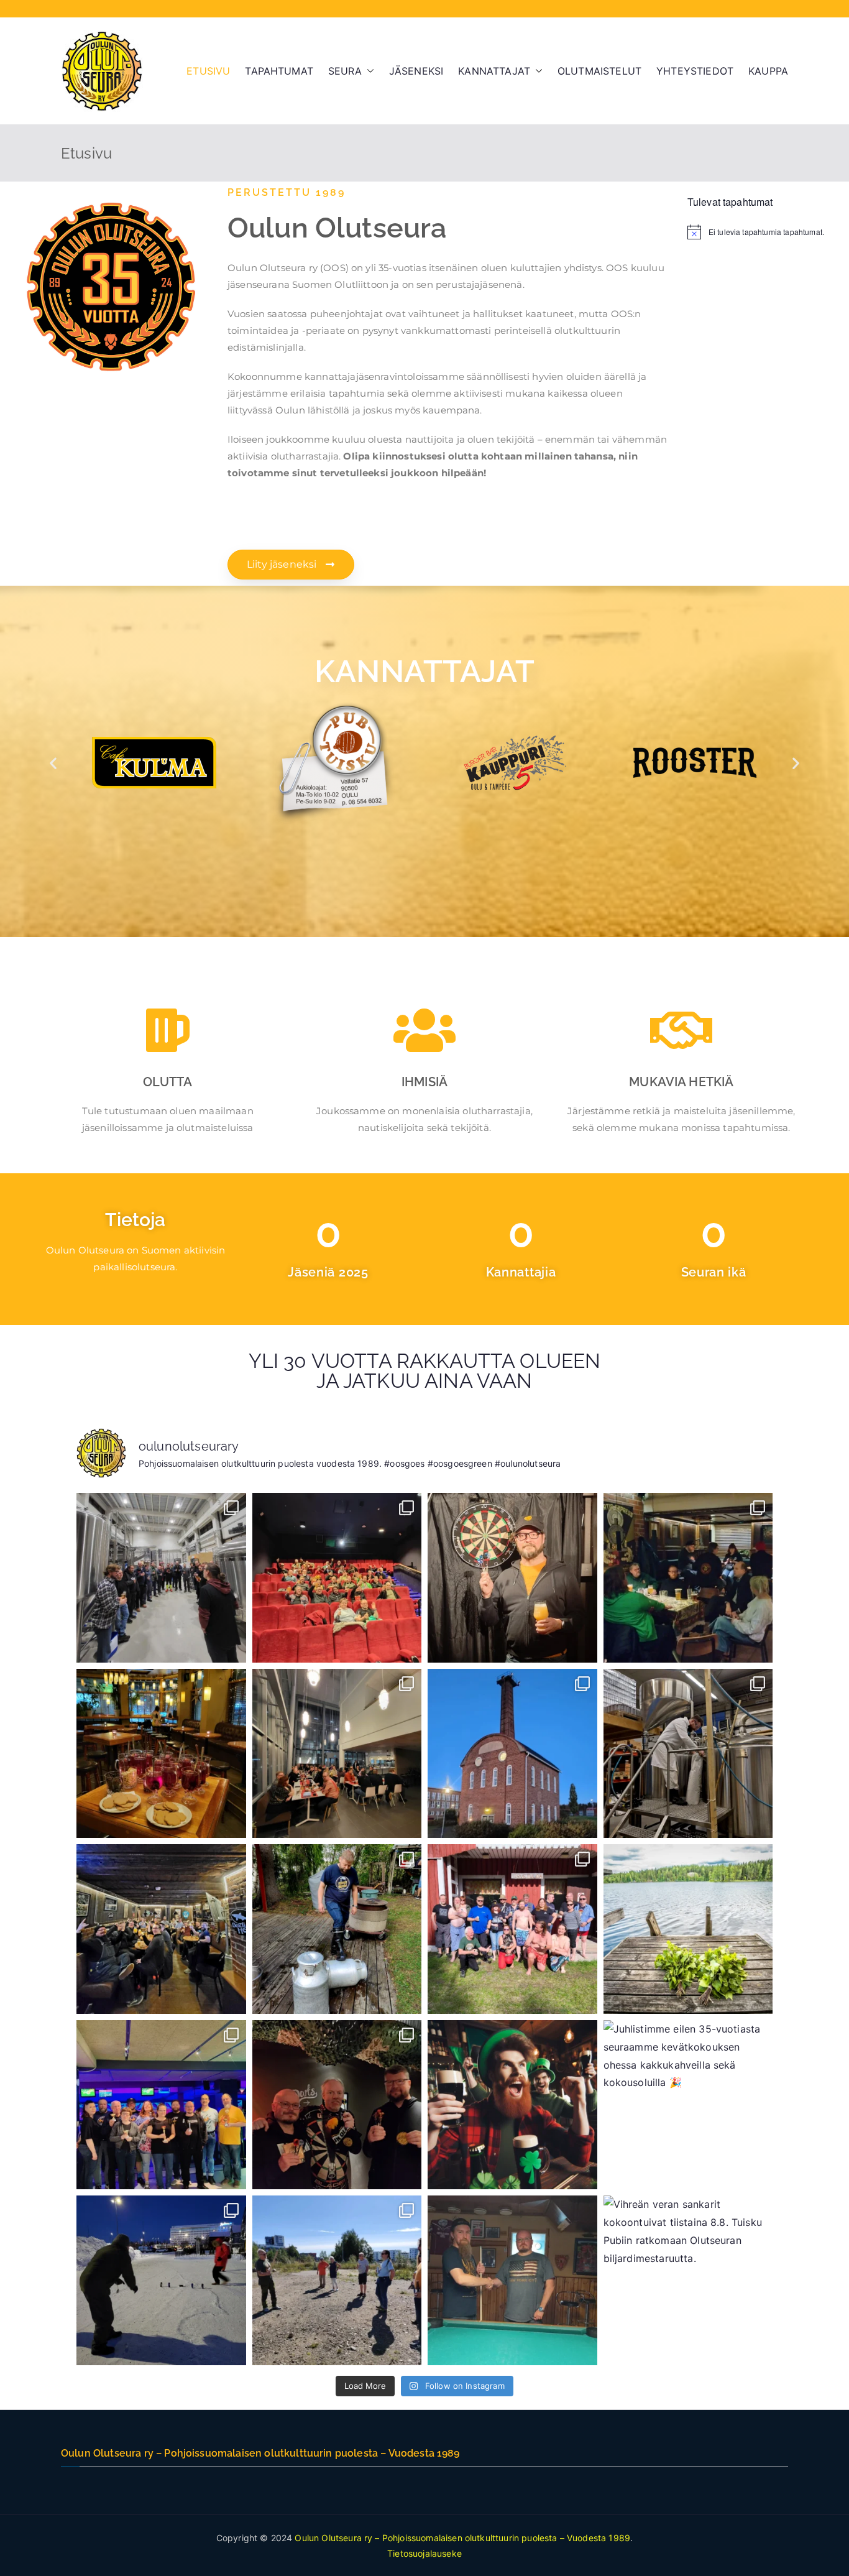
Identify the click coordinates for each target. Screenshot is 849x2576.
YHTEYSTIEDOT (695, 71)
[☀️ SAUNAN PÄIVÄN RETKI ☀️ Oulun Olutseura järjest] (688, 1929)
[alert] (760, 232)
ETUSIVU (208, 71)
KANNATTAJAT (494, 71)
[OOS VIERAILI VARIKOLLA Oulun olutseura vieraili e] (161, 1578)
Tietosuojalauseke (424, 2553)
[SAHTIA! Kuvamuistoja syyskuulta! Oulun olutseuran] (337, 1929)
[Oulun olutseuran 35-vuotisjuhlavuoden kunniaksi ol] (688, 1754)
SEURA (345, 71)
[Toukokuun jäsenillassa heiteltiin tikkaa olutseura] (337, 2105)
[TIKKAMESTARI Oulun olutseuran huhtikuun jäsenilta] (512, 1578)
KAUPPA (768, 71)
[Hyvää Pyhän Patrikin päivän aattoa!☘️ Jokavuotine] (512, 2105)
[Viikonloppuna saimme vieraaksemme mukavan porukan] (161, 1929)
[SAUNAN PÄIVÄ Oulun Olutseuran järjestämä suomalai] (512, 1929)
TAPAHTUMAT (279, 71)
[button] (368, 71)
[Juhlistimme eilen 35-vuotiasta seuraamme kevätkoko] (688, 2105)
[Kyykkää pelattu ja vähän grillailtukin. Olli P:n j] (337, 2280)
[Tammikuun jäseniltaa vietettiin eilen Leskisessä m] (688, 1578)
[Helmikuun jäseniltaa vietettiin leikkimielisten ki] (161, 2280)
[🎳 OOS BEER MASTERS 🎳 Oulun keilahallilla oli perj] (161, 2105)
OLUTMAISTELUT (599, 71)
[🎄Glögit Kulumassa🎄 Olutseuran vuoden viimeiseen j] (161, 1754)
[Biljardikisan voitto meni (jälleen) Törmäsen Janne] (512, 2280)
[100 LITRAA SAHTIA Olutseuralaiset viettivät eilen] (337, 1578)
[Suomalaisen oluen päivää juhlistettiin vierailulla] (512, 1754)
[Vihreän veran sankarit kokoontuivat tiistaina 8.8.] (688, 2280)
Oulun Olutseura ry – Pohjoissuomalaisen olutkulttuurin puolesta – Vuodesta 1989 (462, 2538)
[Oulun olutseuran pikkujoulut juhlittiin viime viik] (337, 1754)
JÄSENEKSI (416, 71)
